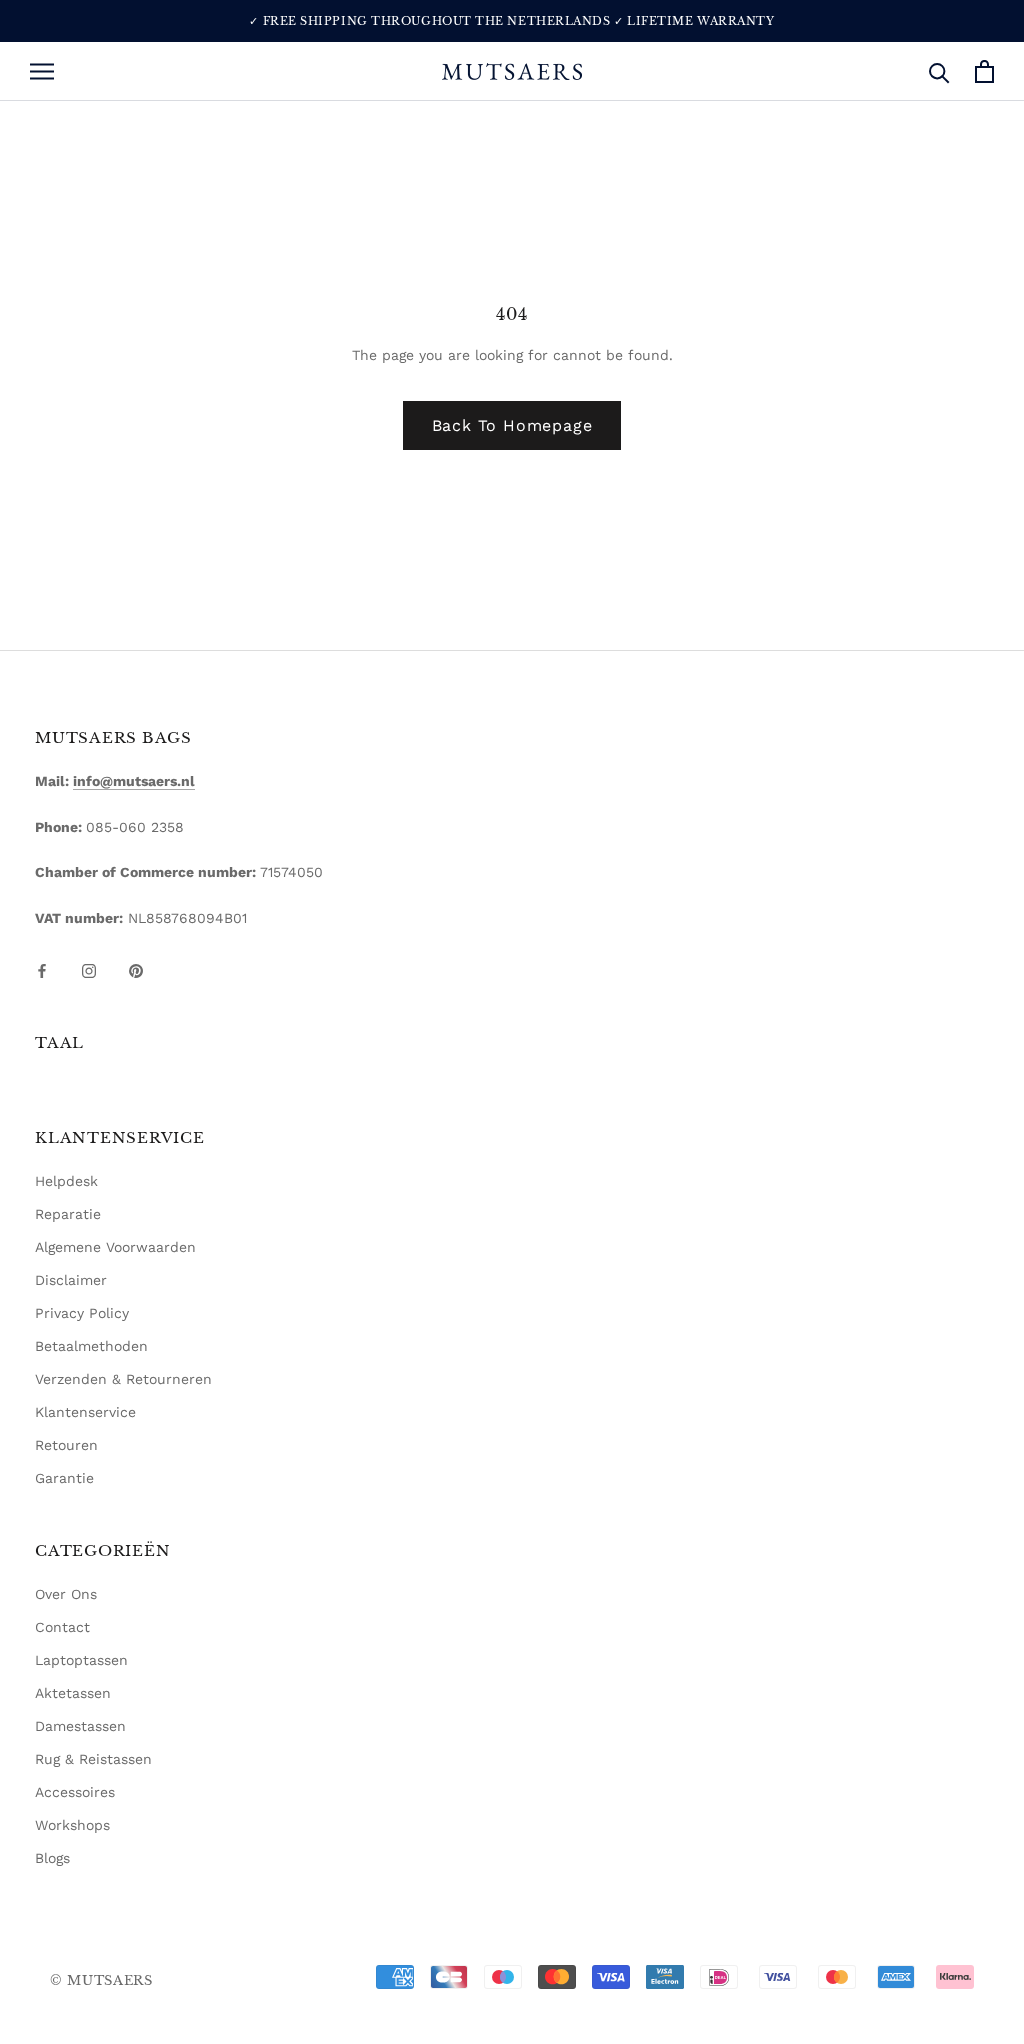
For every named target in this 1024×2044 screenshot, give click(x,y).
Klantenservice (85, 1412)
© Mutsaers (101, 1980)
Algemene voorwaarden (115, 1247)
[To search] (939, 71)
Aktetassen (73, 1693)
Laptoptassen (81, 1660)
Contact (62, 1627)
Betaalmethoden (91, 1346)
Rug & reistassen (93, 1759)
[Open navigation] (42, 71)
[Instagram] (89, 969)
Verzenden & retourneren (123, 1379)
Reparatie (68, 1214)
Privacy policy (82, 1313)
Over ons (66, 1594)
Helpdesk (66, 1181)
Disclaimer (71, 1280)
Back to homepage (512, 425)
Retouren (66, 1445)
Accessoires (75, 1792)
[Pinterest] (136, 969)
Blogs (52, 1858)
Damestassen (80, 1726)
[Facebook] (42, 969)
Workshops (72, 1825)
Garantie (64, 1478)
